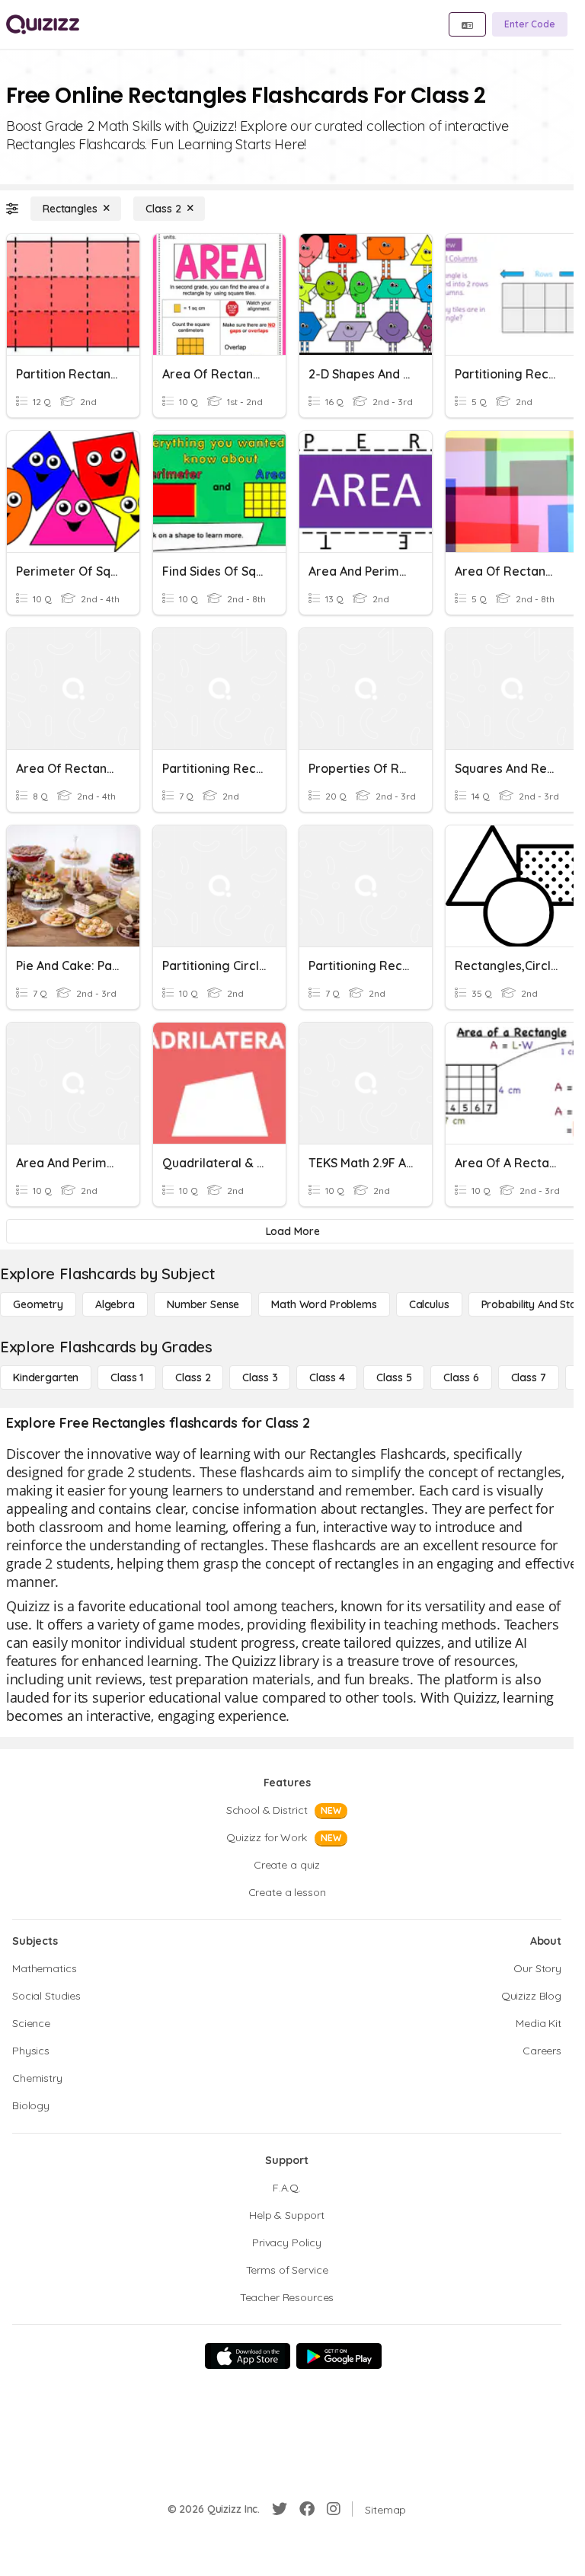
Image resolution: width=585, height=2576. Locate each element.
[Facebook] (307, 2509)
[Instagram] (334, 2509)
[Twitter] (280, 2509)
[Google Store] (339, 2356)
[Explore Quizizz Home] (43, 24)
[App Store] (248, 2356)
